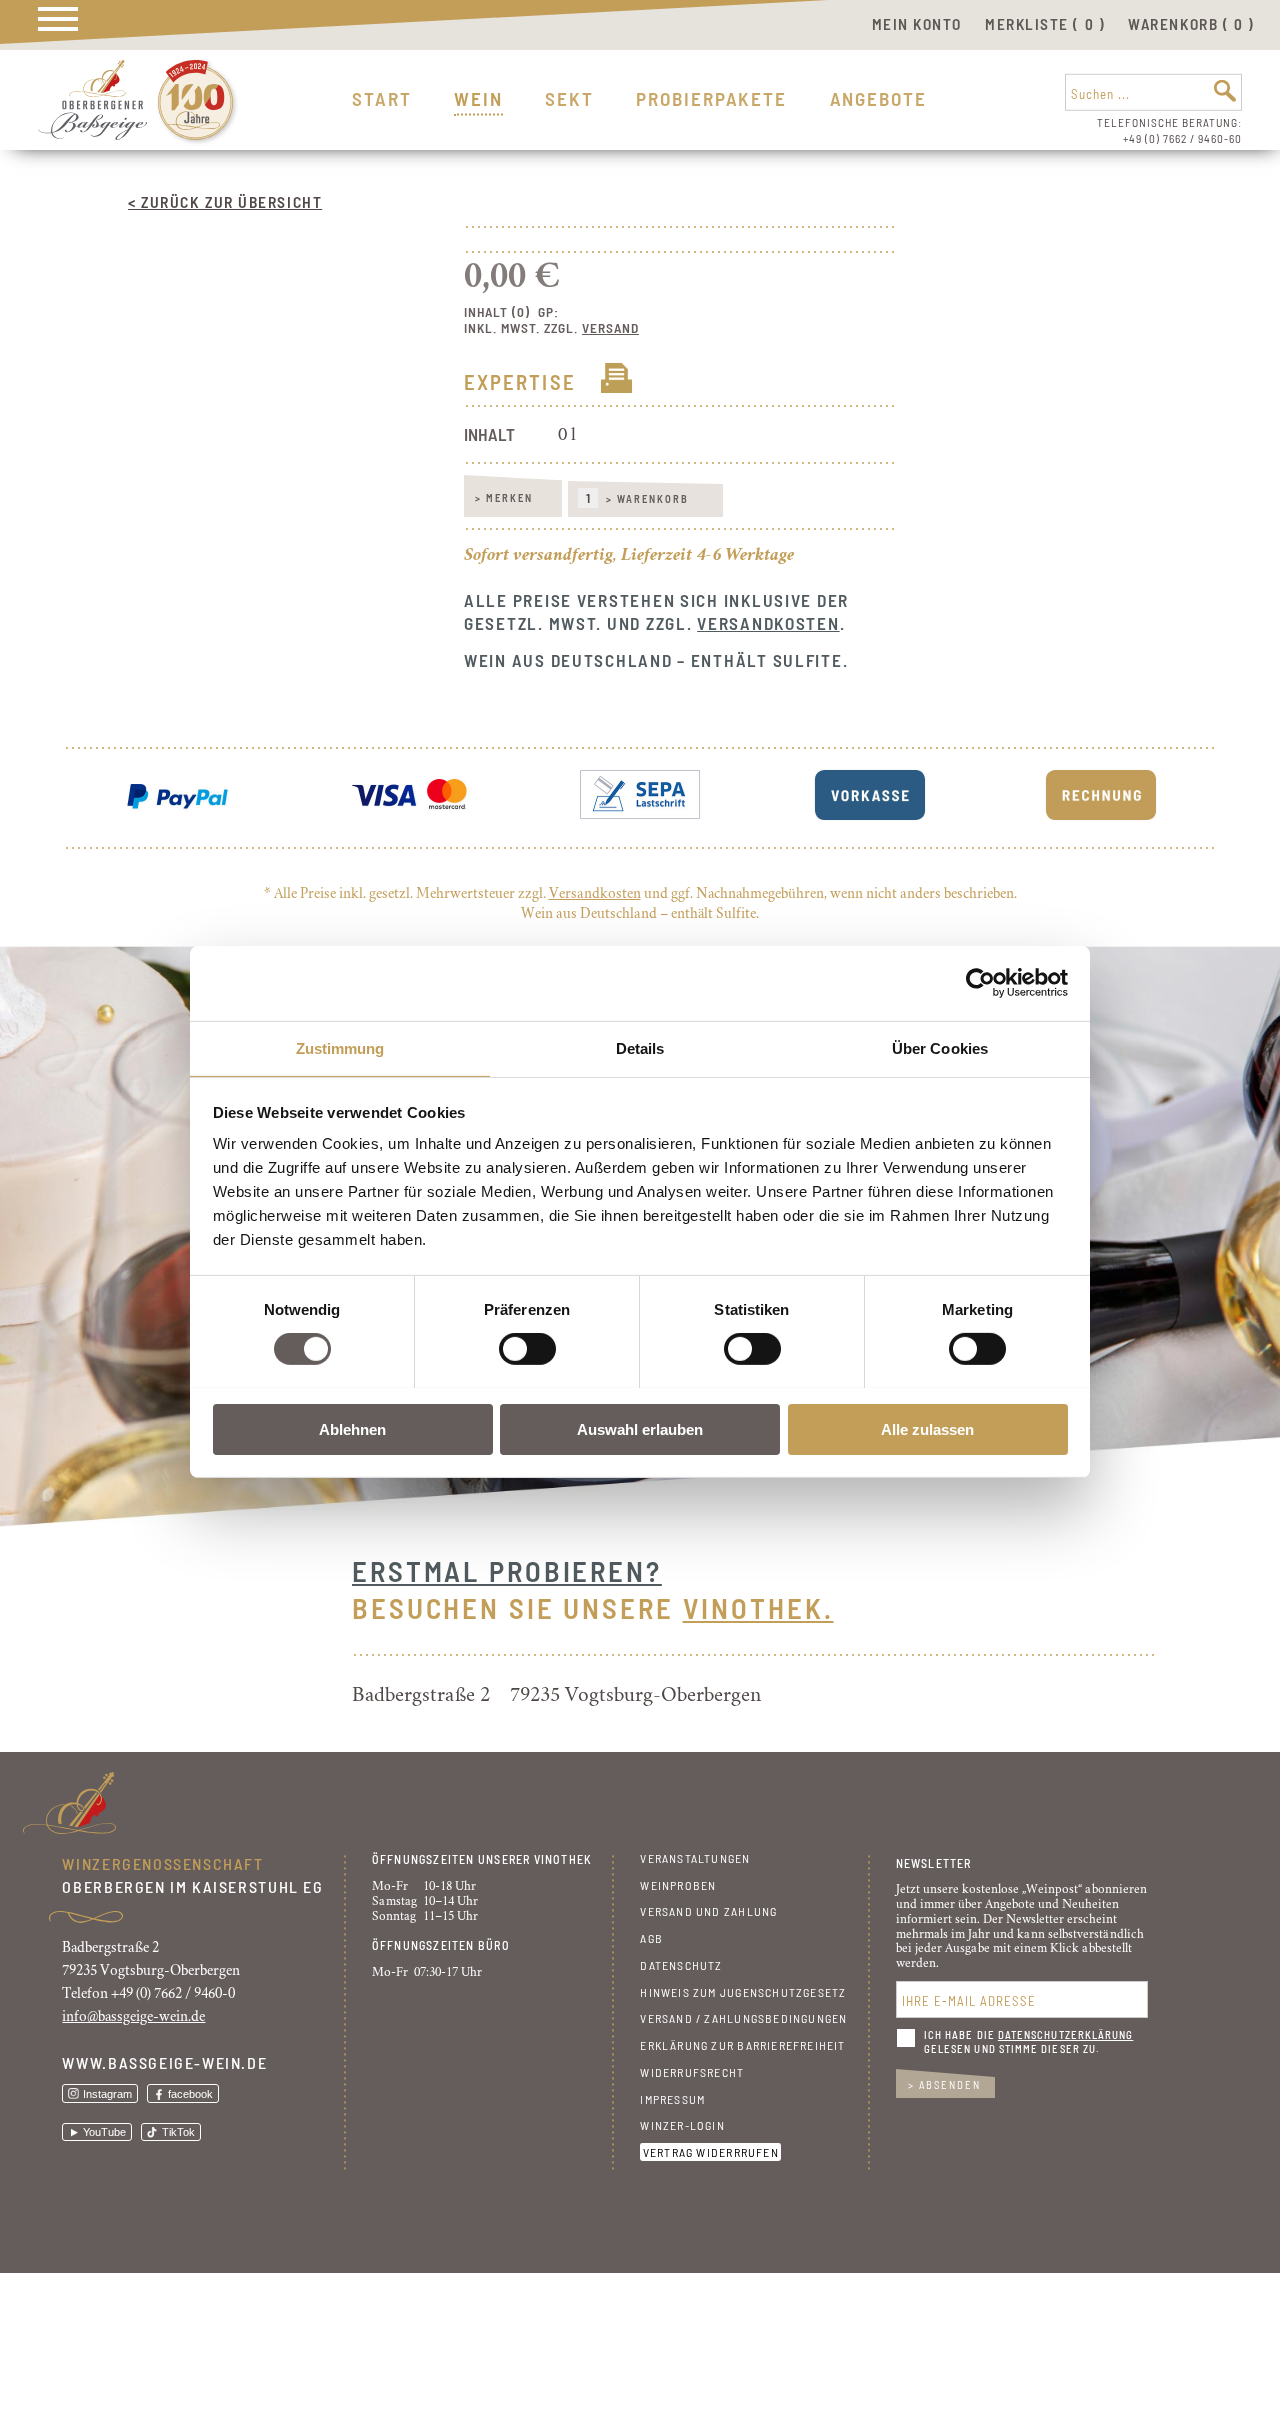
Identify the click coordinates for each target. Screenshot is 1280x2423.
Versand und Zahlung (708, 1911)
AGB (651, 1938)
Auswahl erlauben (640, 1428)
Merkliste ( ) (1045, 24)
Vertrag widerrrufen (711, 2152)
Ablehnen (352, 1428)
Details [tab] (640, 1047)
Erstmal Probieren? (507, 1570)
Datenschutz (681, 1965)
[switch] (527, 1349)
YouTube (104, 2132)
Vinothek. (758, 1607)
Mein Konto (917, 24)
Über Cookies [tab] (940, 1047)
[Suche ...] (1225, 91)
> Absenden (944, 2084)
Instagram (107, 2094)
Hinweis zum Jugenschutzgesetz (743, 1992)
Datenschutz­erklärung (1066, 2034)
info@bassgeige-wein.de (133, 2016)
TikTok (178, 2132)
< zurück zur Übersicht (225, 201)
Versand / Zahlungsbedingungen (743, 2018)
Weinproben (678, 1885)
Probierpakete (711, 98)
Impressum (672, 2099)
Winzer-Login (682, 2125)
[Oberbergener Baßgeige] (92, 134)
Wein (478, 98)
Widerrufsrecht (692, 2072)
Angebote (878, 98)
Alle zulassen (927, 1428)
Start (382, 98)
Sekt (569, 98)
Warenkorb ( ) (1191, 24)
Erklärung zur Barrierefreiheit (742, 2045)
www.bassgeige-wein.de (164, 2062)
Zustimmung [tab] (340, 1047)
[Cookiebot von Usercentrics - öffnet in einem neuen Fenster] (980, 983)
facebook (190, 2094)
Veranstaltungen (695, 1858)
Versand (610, 328)
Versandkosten (768, 623)
